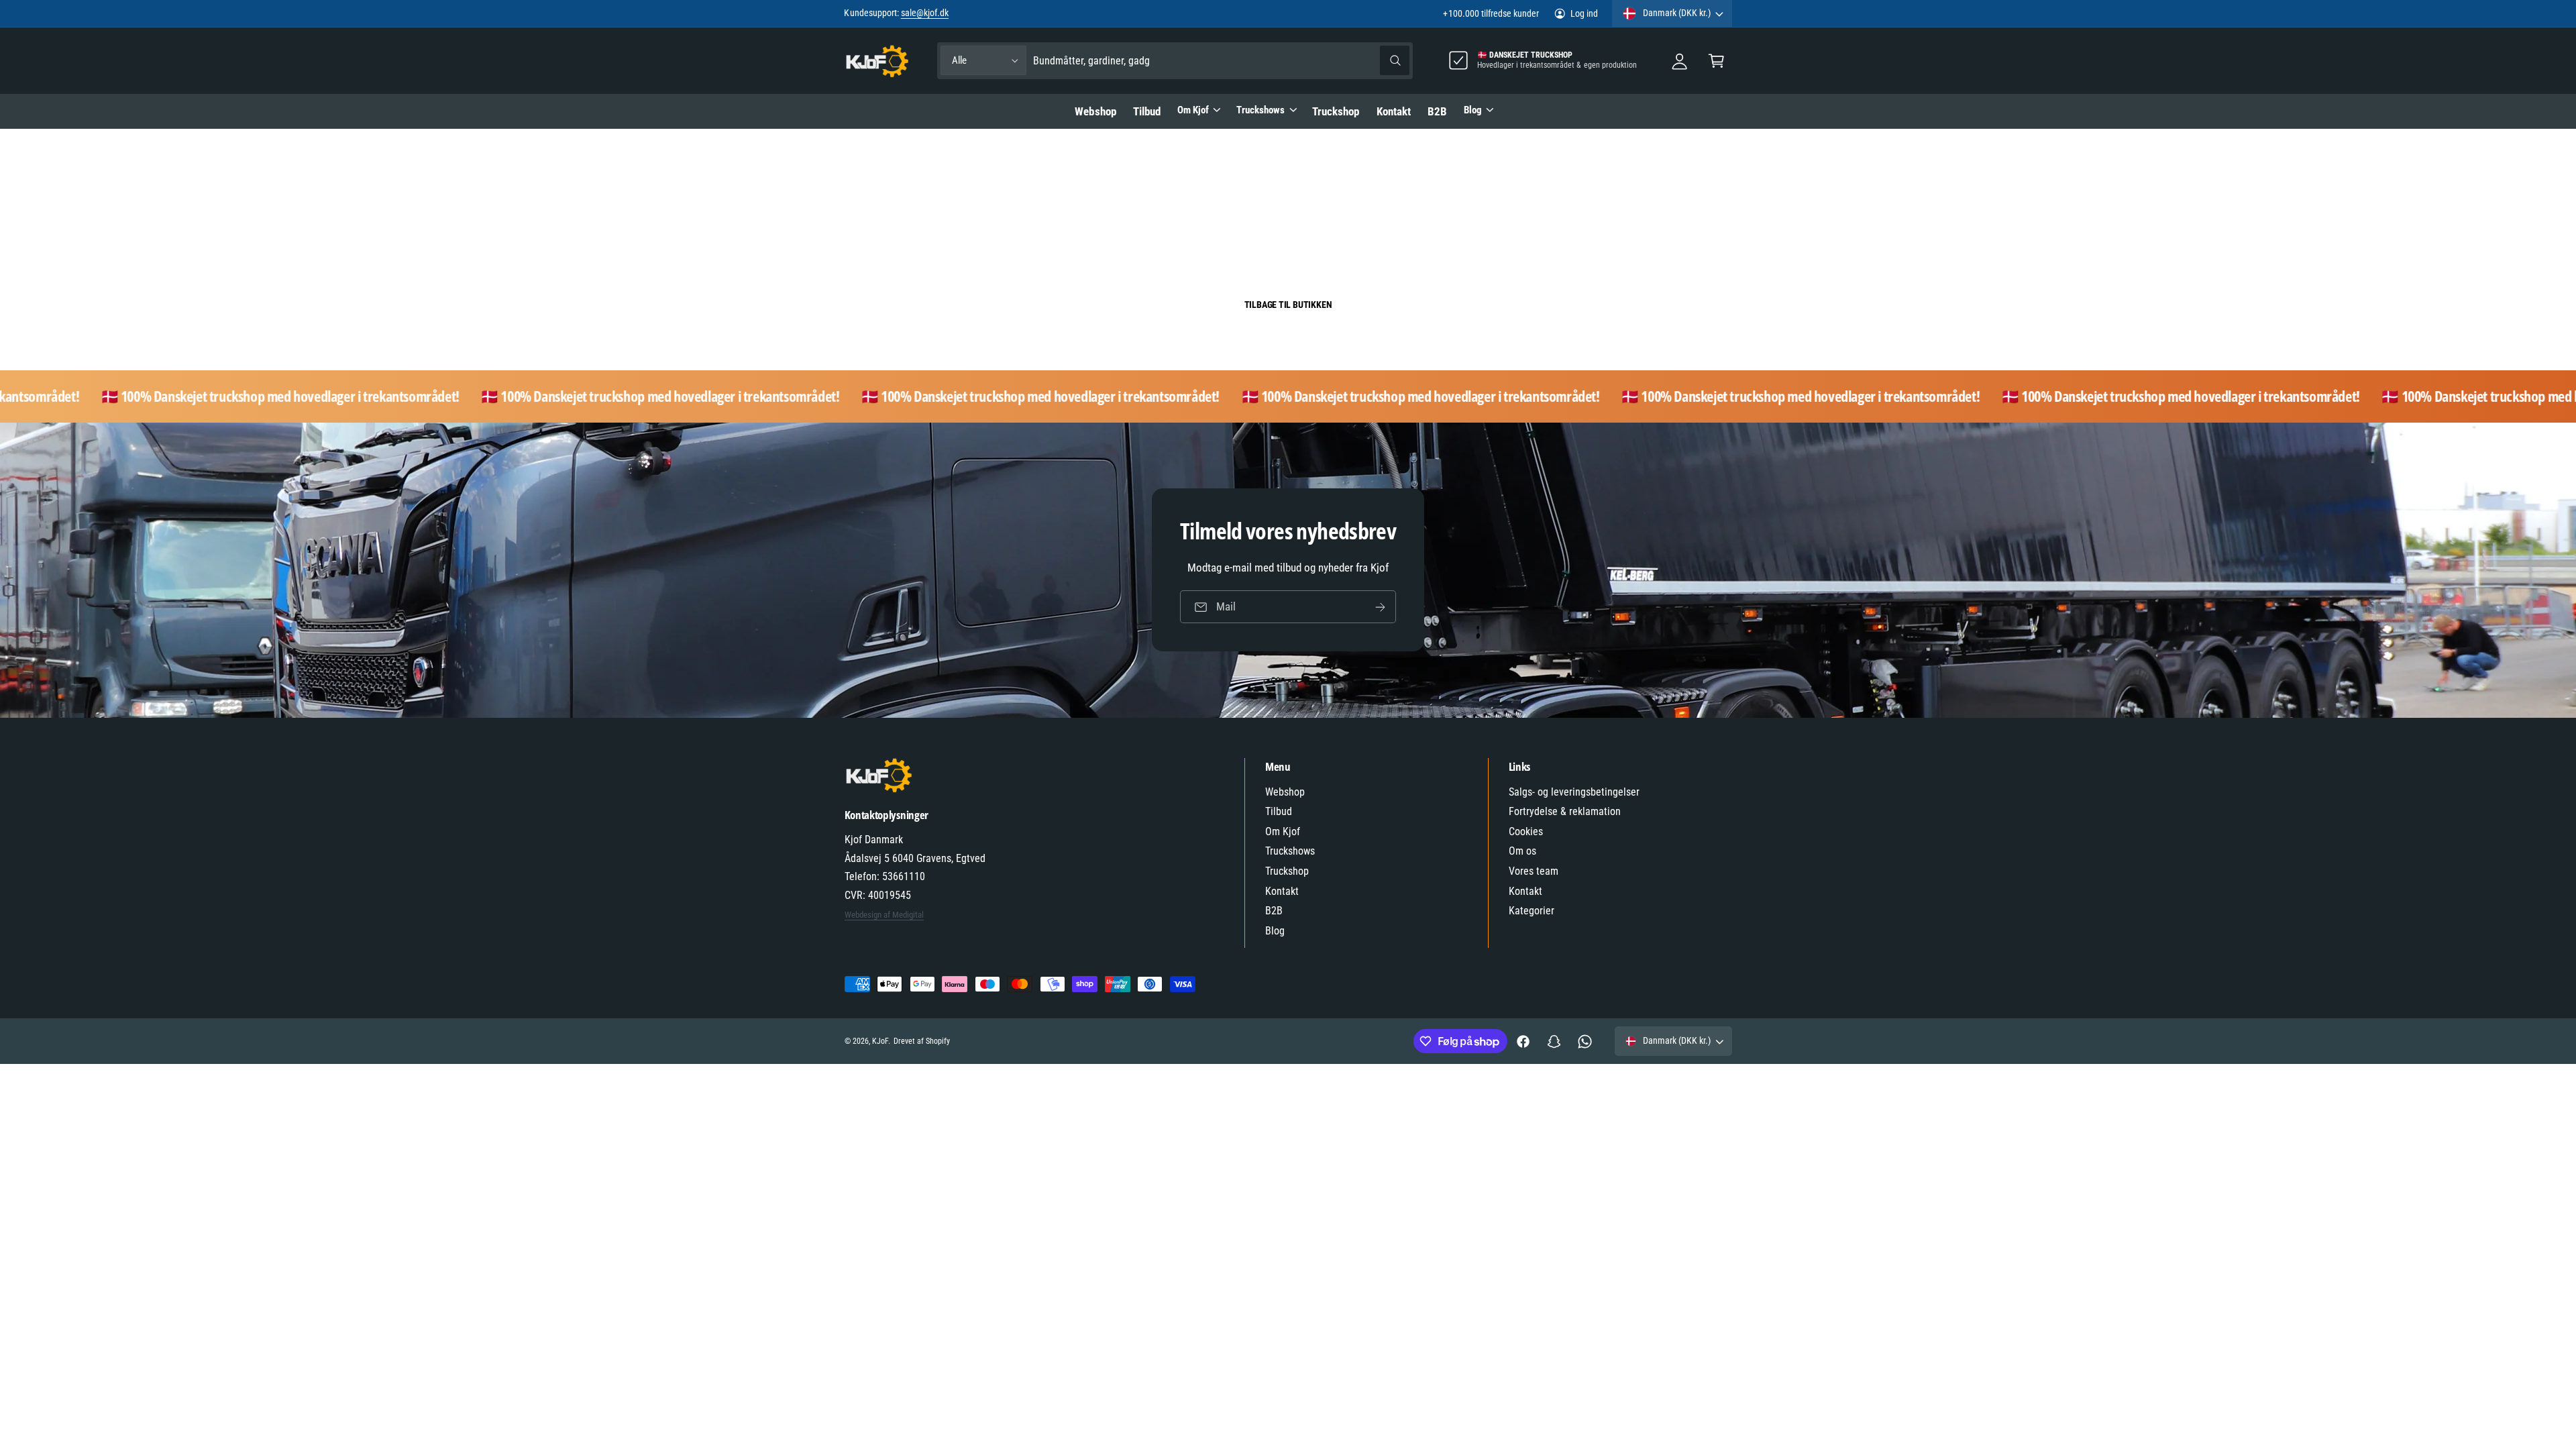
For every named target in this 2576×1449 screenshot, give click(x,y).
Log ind (1584, 13)
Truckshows (1260, 110)
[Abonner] (1380, 607)
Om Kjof (1193, 110)
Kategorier (1532, 911)
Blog (1473, 110)
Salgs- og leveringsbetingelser (1574, 792)
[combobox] (1221, 61)
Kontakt (1282, 891)
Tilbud (1279, 811)
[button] (1716, 61)
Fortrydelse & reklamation (1565, 811)
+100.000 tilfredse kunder (1491, 13)
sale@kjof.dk (925, 13)
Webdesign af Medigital (884, 915)
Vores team (1534, 871)
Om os (1522, 851)
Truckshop (1287, 871)
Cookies (1526, 831)
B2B (1274, 911)
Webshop (1285, 792)
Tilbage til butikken (1288, 305)
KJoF (880, 1041)
